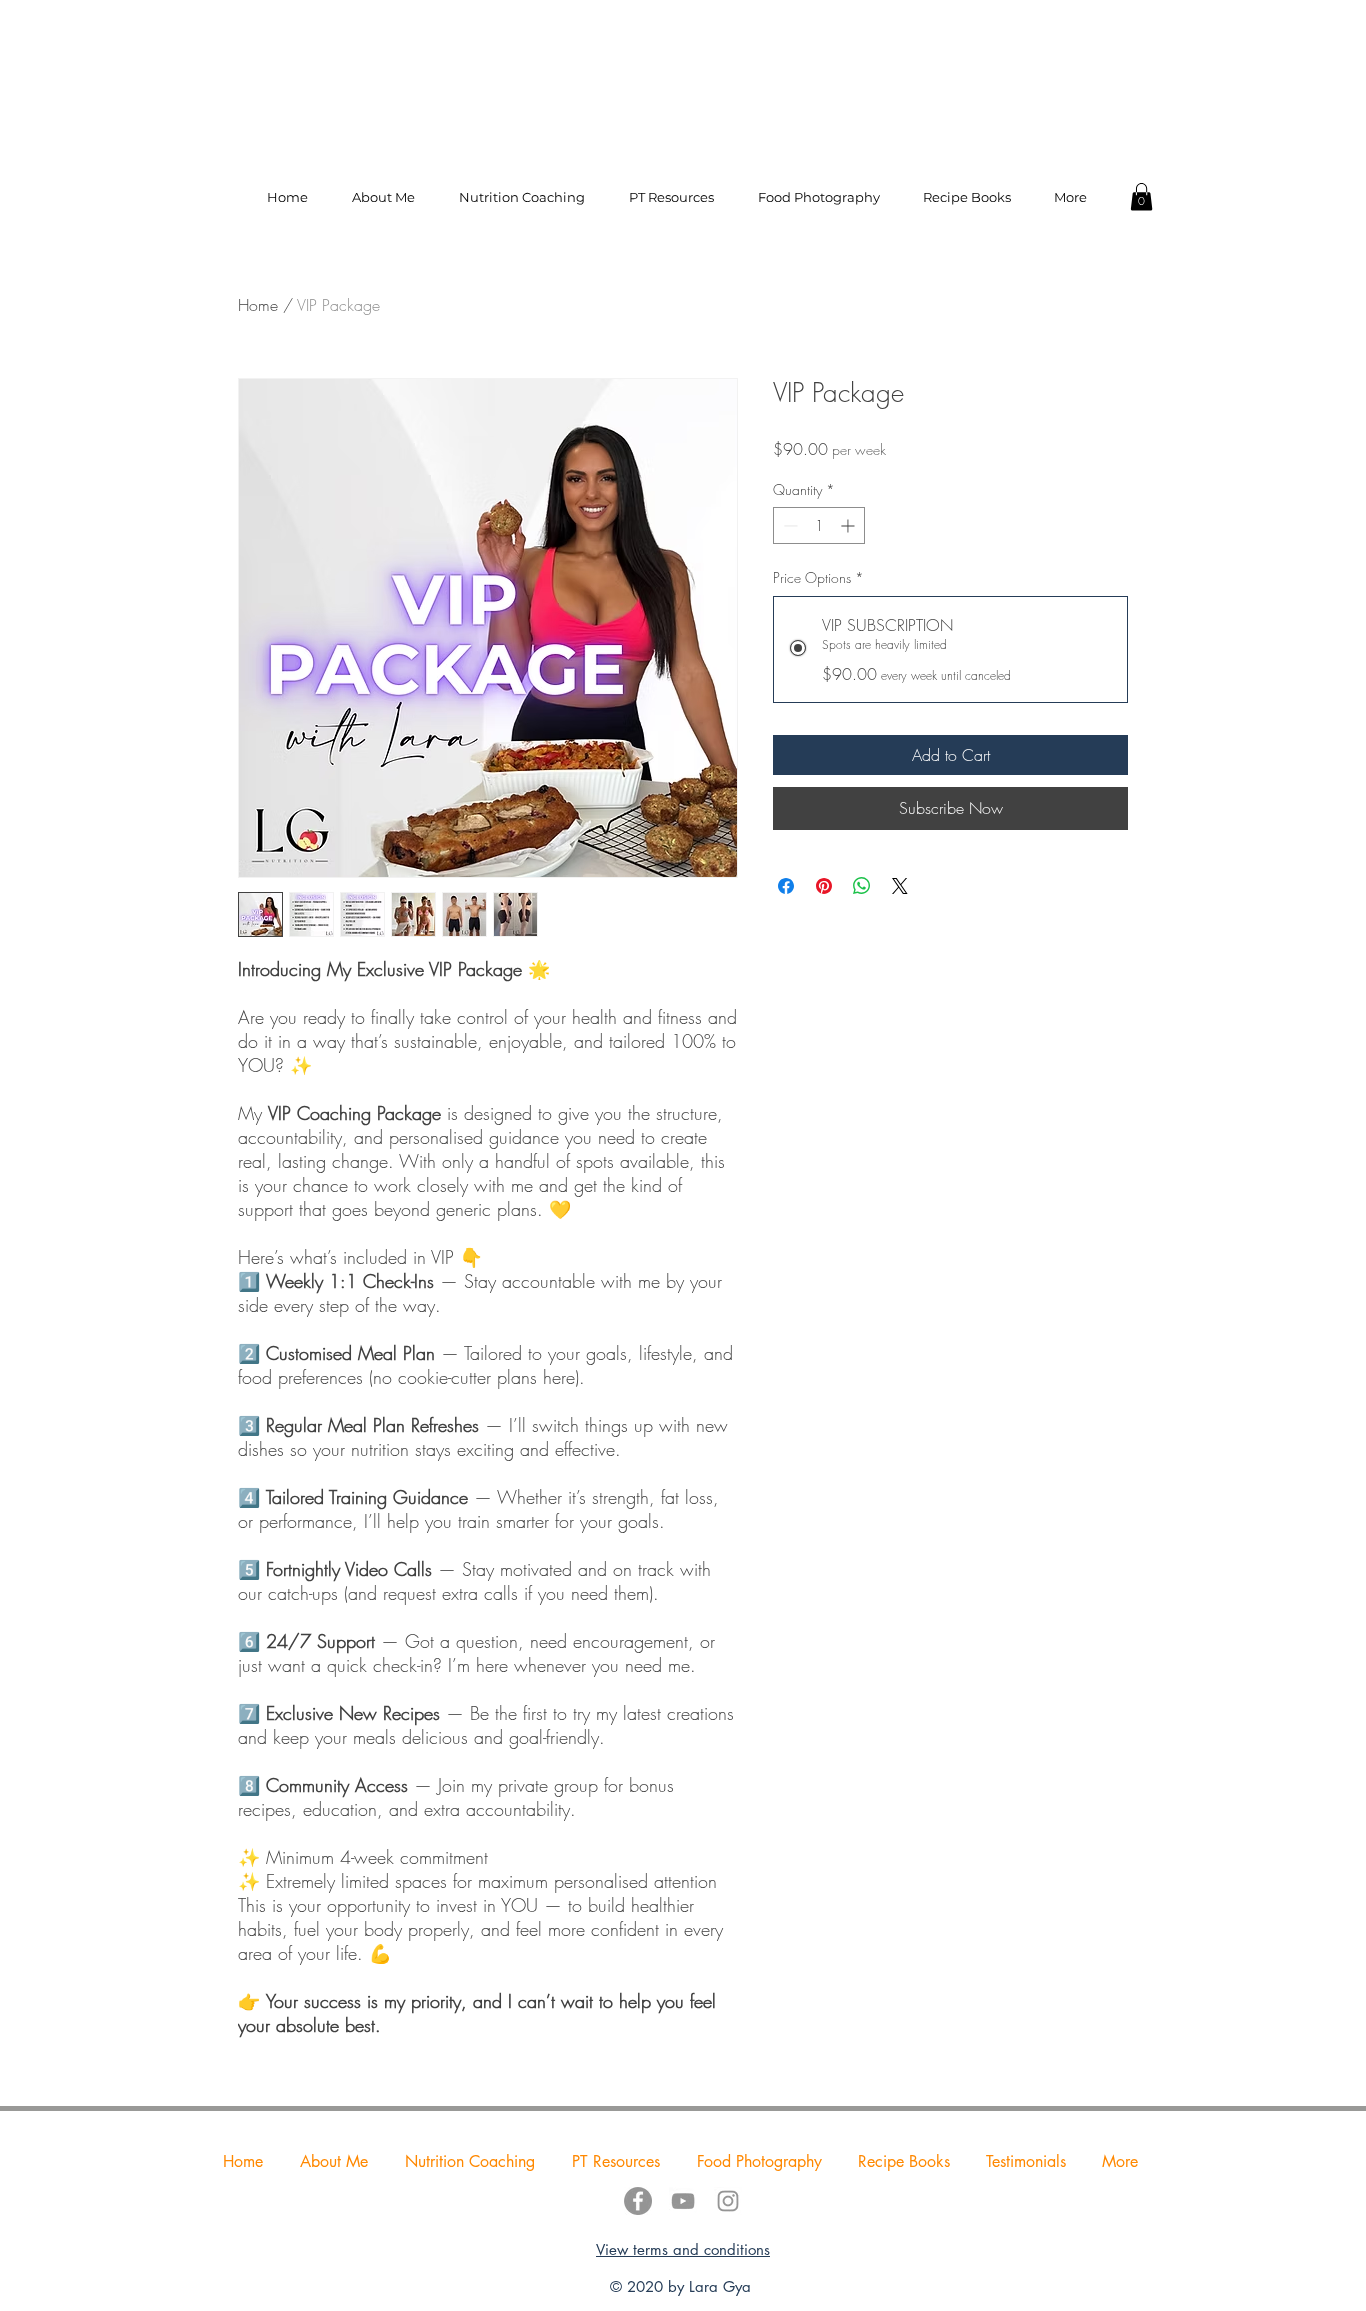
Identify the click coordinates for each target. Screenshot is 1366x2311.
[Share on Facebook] (786, 886)
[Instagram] (728, 2201)
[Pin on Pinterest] (824, 886)
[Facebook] (638, 2201)
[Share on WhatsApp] (862, 886)
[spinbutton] (819, 525)
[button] (1141, 196)
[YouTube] (683, 2201)
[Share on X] (900, 886)
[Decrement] (788, 525)
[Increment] (849, 525)
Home (258, 305)
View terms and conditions (683, 2249)
